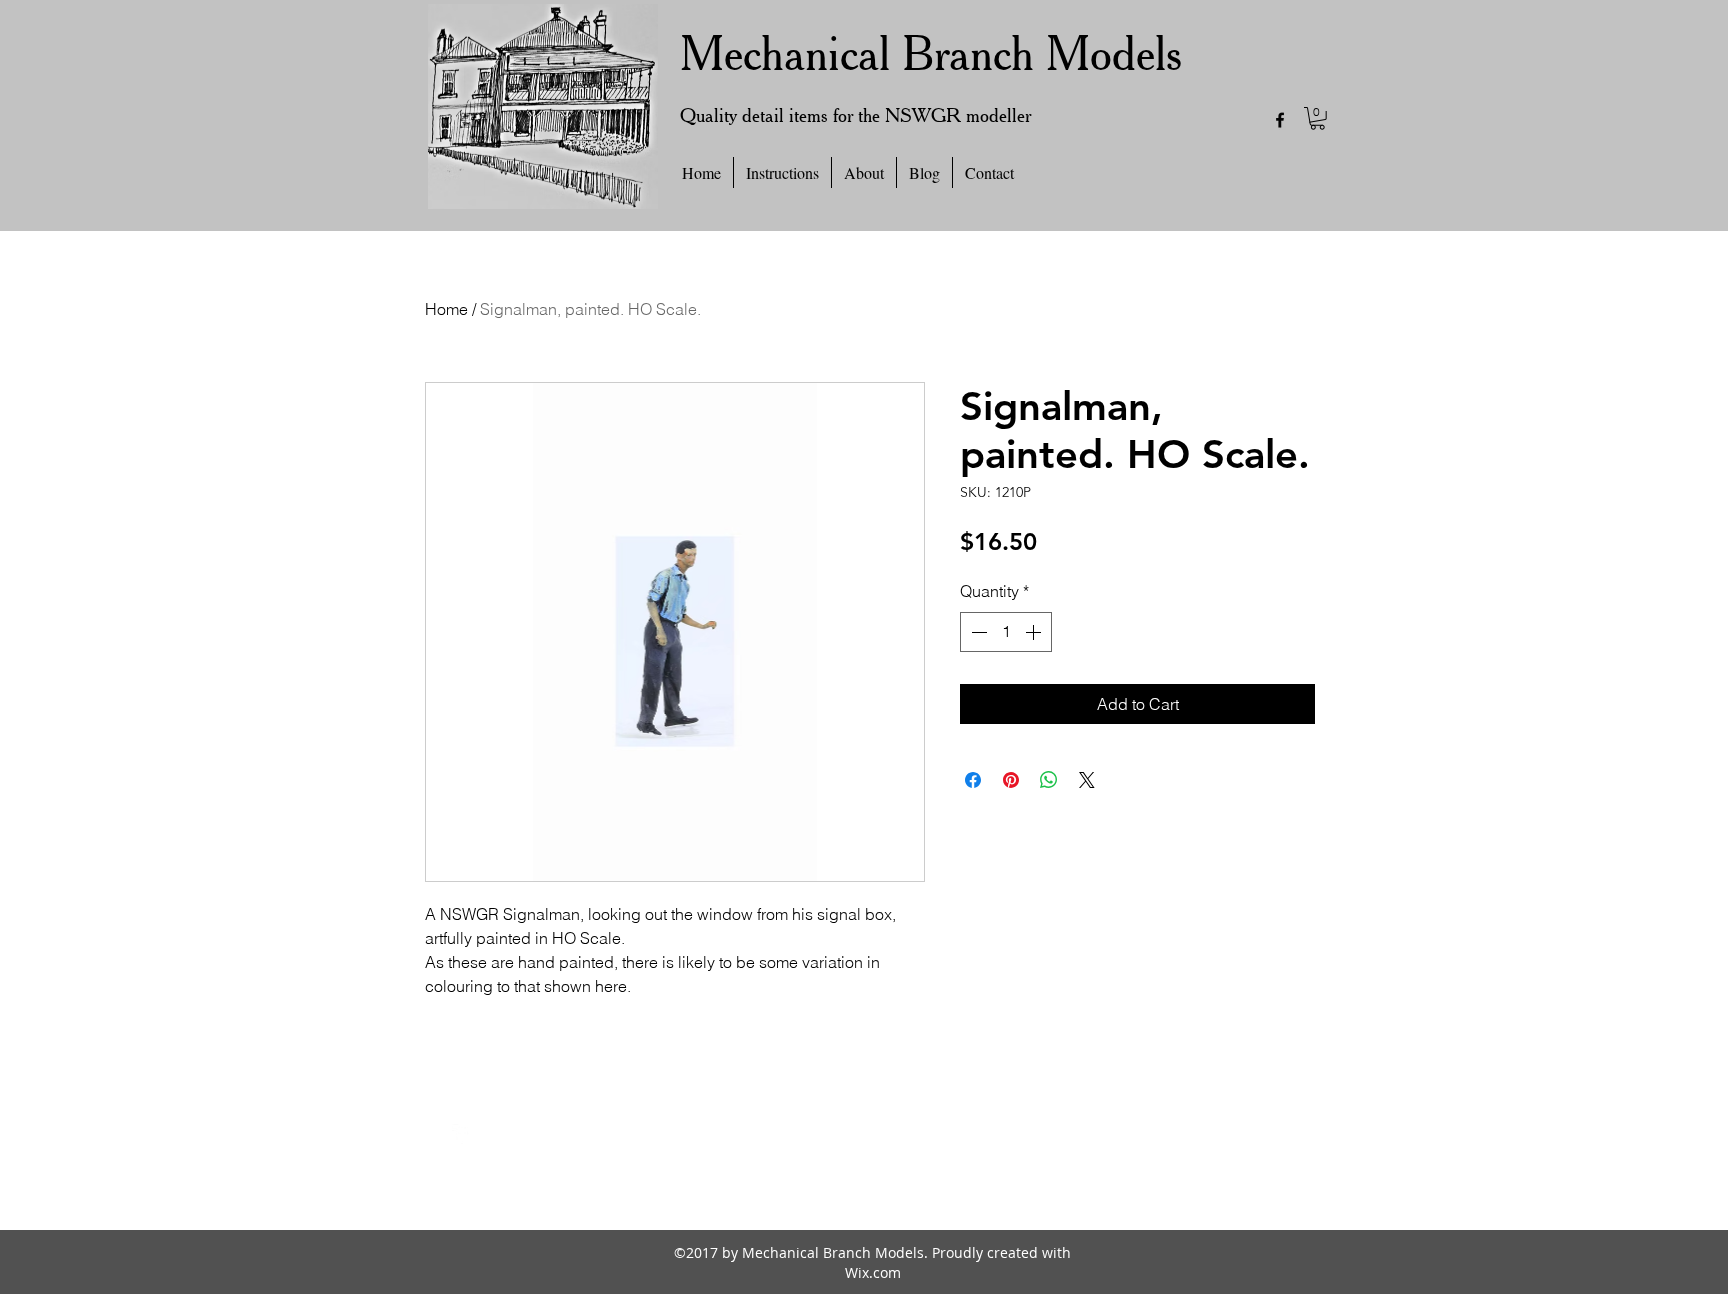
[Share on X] (1087, 780)
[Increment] (1035, 632)
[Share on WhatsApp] (1049, 780)
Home (446, 309)
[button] (1317, 118)
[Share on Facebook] (973, 780)
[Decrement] (977, 632)
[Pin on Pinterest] (1011, 780)
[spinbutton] (1006, 632)
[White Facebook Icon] (462, 1134)
